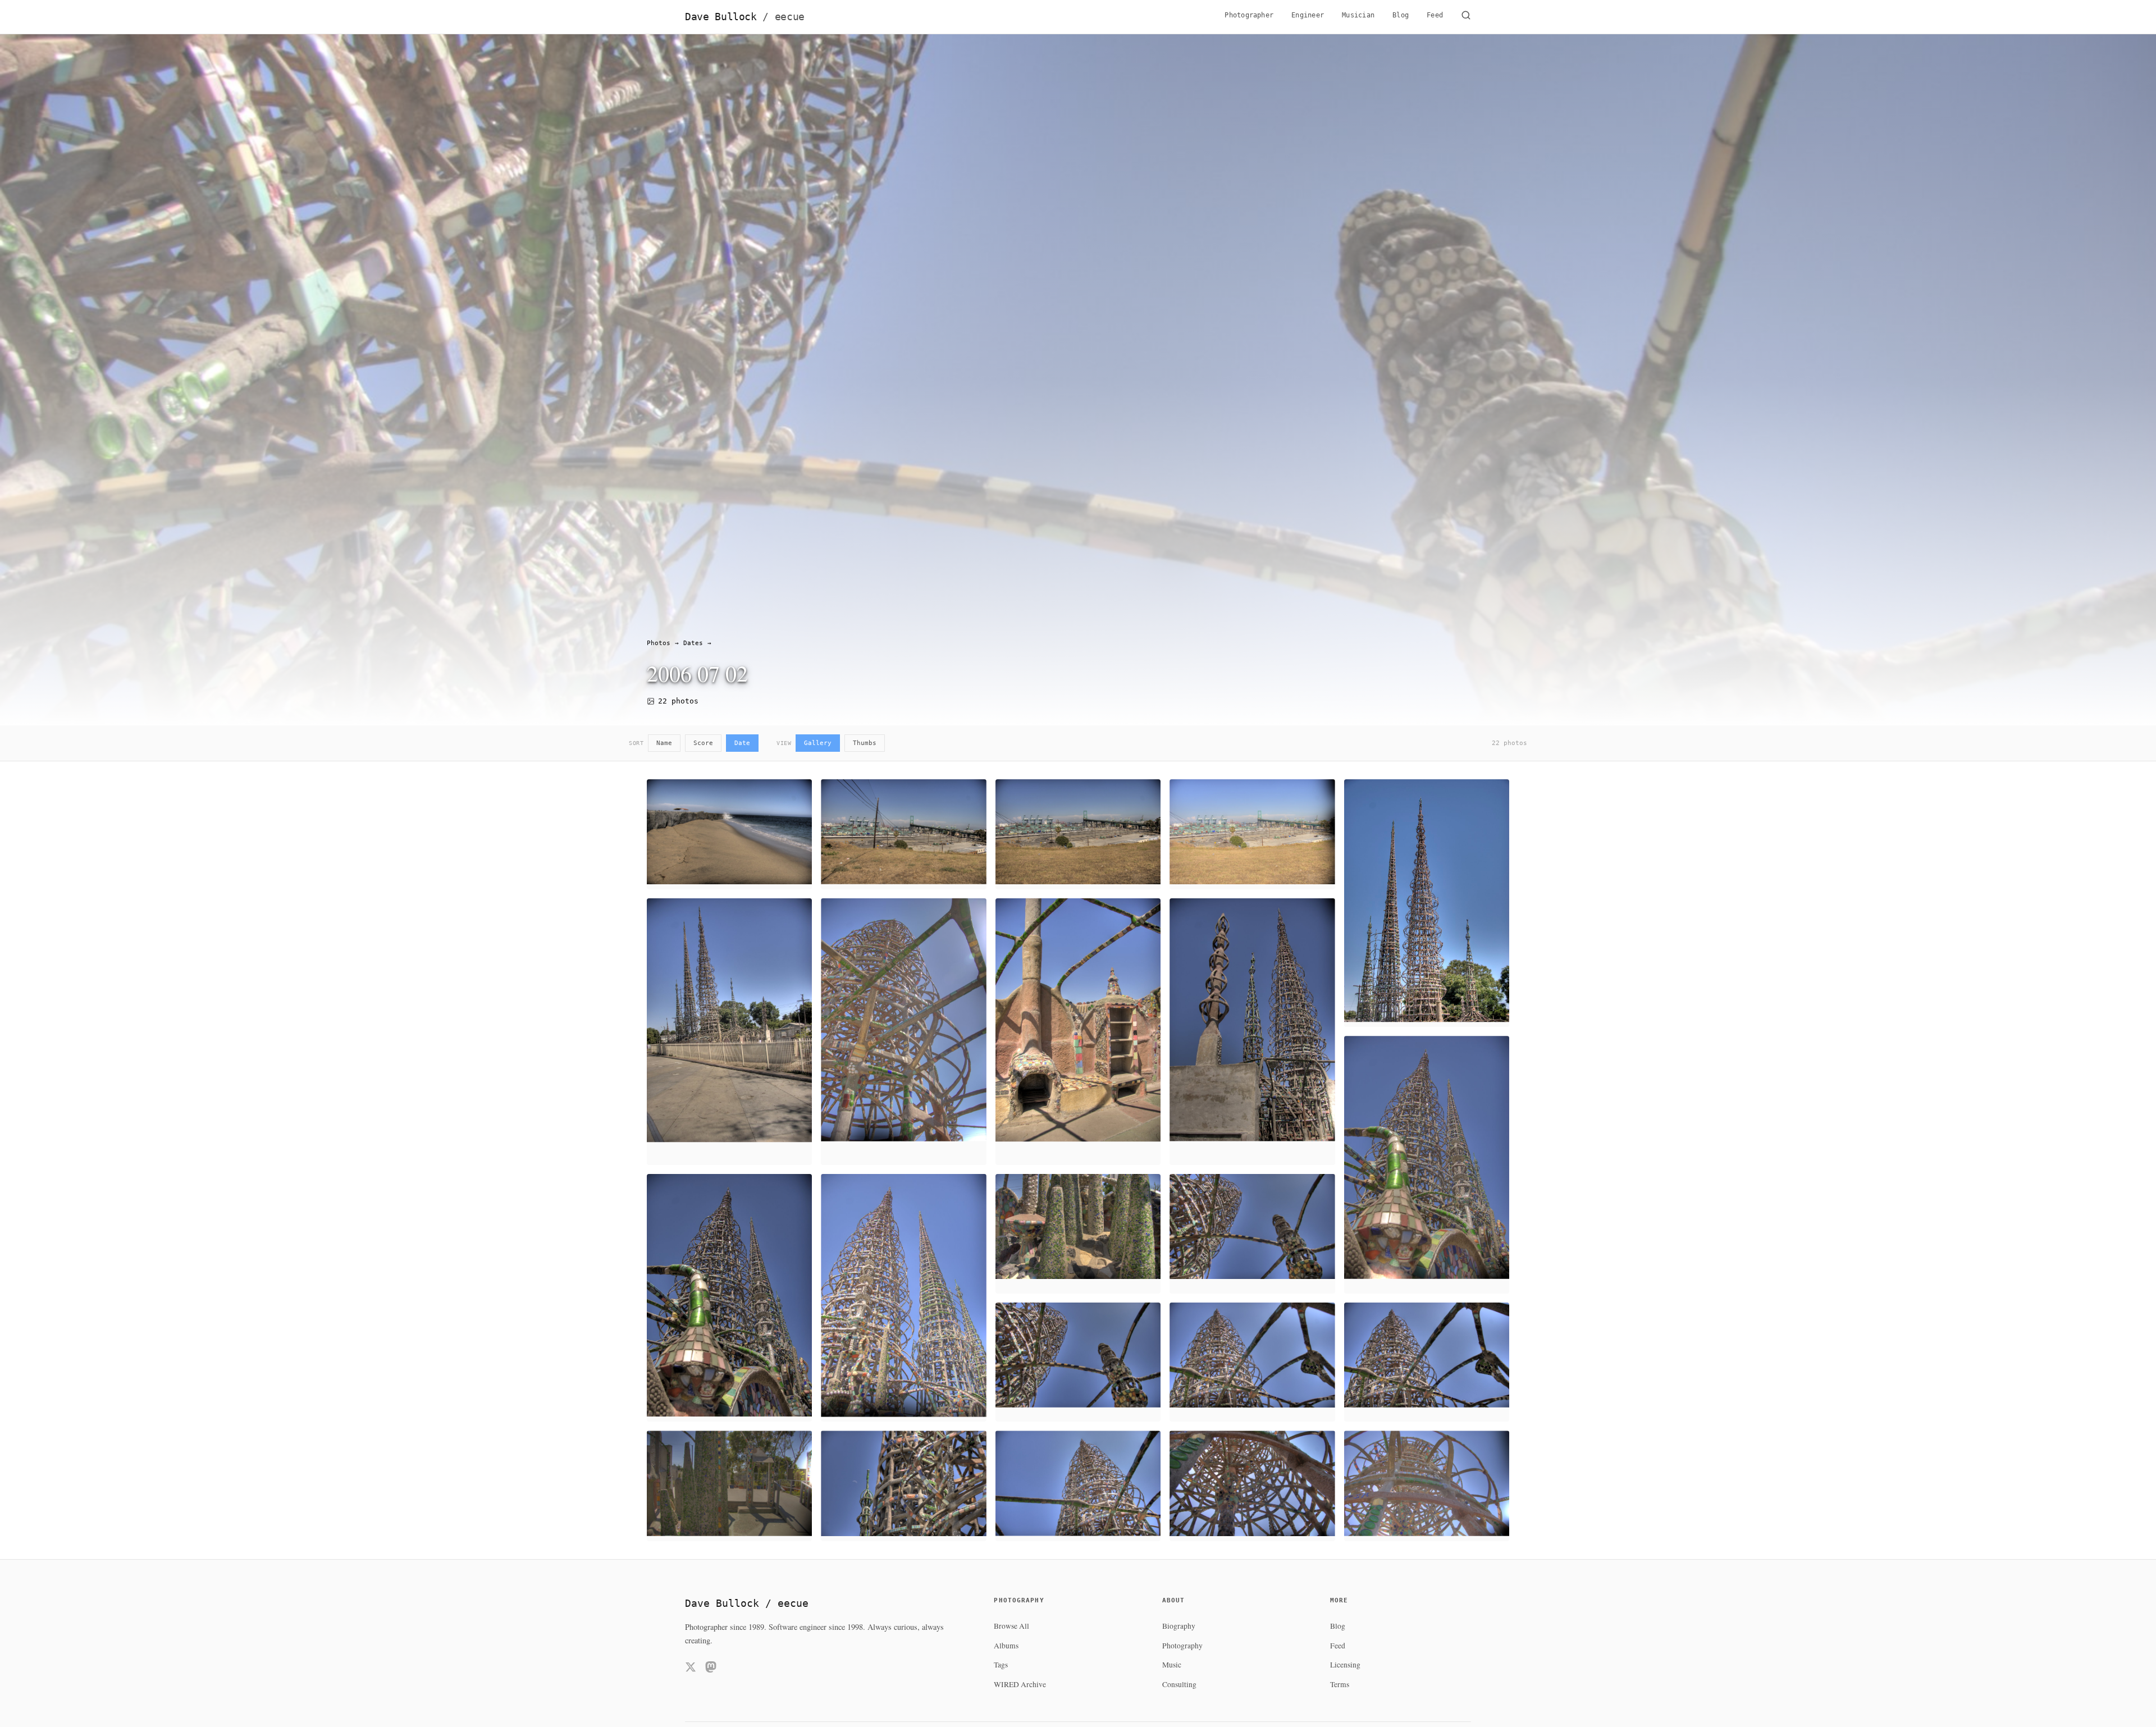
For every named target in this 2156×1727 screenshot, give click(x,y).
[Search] (1466, 17)
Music (1172, 1665)
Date (742, 743)
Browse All (1011, 1626)
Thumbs (865, 743)
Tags (1001, 1665)
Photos (659, 643)
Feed (1435, 15)
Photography (1182, 1646)
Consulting (1179, 1684)
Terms (1340, 1684)
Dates (693, 643)
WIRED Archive (1020, 1684)
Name (664, 743)
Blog (1401, 15)
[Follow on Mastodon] (711, 1669)
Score (703, 743)
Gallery (818, 743)
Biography (1179, 1626)
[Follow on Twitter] (691, 1669)
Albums (1006, 1646)
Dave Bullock (745, 17)
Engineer (1308, 15)
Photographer (1249, 15)
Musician (1358, 15)
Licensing (1345, 1665)
